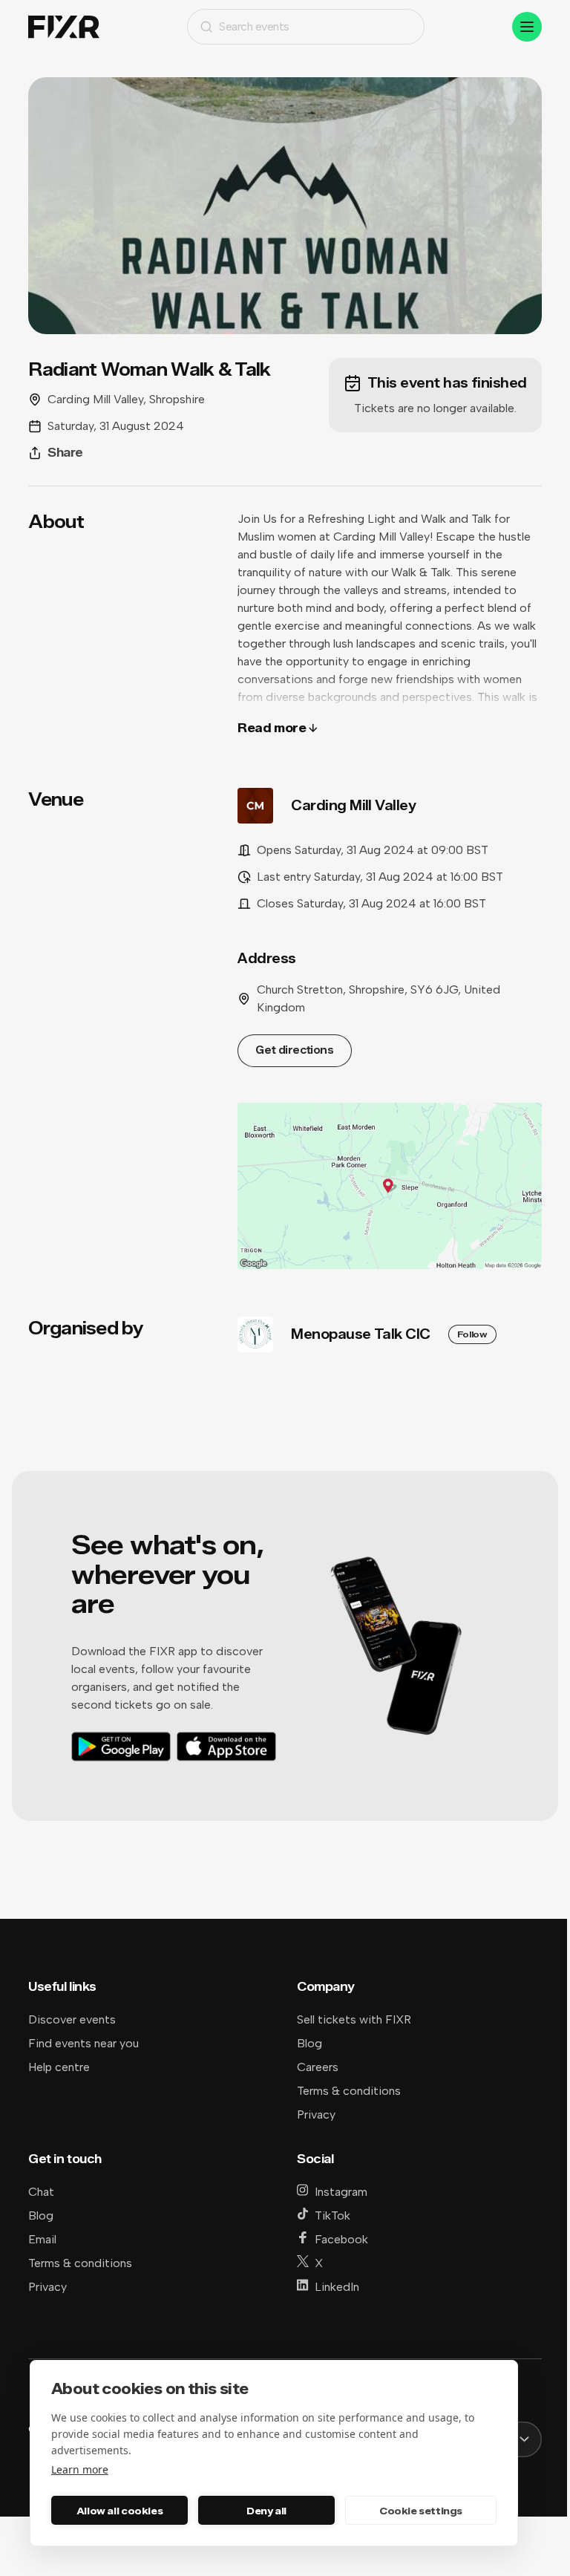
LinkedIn (337, 2287)
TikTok (332, 2215)
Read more (272, 728)
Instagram (341, 2192)
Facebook (341, 2239)
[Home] (64, 27)
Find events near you (83, 2043)
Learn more (80, 2469)
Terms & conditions (349, 2091)
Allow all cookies (119, 2511)
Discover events (72, 2019)
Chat (41, 2192)
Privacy (316, 2114)
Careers (318, 2067)
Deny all (266, 2511)
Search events (254, 26)
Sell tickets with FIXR (354, 2019)
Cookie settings (421, 2511)
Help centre (59, 2067)
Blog (309, 2043)
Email (42, 2239)
